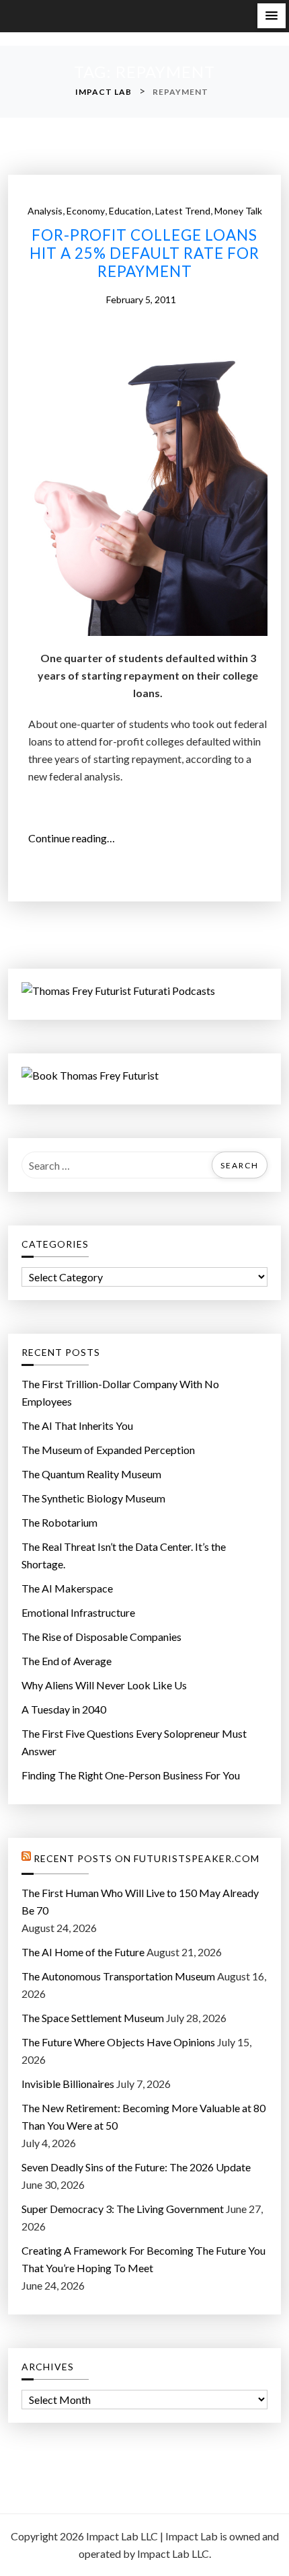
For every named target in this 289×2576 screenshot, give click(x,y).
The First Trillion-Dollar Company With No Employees (120, 1393)
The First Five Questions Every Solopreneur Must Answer (134, 1742)
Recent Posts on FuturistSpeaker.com (147, 1859)
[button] (272, 16)
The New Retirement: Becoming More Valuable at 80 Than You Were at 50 (143, 2117)
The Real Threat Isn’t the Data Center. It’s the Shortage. (124, 1555)
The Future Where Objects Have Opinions (118, 2042)
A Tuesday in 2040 (64, 1709)
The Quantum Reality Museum (91, 1474)
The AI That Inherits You (77, 1425)
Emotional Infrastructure (78, 1612)
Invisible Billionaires (68, 2084)
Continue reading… (76, 839)
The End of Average (67, 1661)
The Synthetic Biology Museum (93, 1498)
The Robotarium (59, 1522)
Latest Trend (183, 211)
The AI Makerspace (67, 1588)
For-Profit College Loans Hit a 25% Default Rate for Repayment (144, 253)
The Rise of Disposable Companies (101, 1637)
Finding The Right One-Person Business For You (131, 1775)
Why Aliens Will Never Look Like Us (104, 1685)
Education (130, 211)
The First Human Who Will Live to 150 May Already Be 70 (140, 1901)
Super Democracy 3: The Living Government (123, 2209)
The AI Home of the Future (83, 1952)
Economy (86, 211)
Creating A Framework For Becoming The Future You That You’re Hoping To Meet (143, 2259)
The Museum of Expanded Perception (108, 1450)
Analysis (45, 211)
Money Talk (238, 211)
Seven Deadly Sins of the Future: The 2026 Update (136, 2167)
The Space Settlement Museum (93, 2018)
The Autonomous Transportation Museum (118, 1976)
